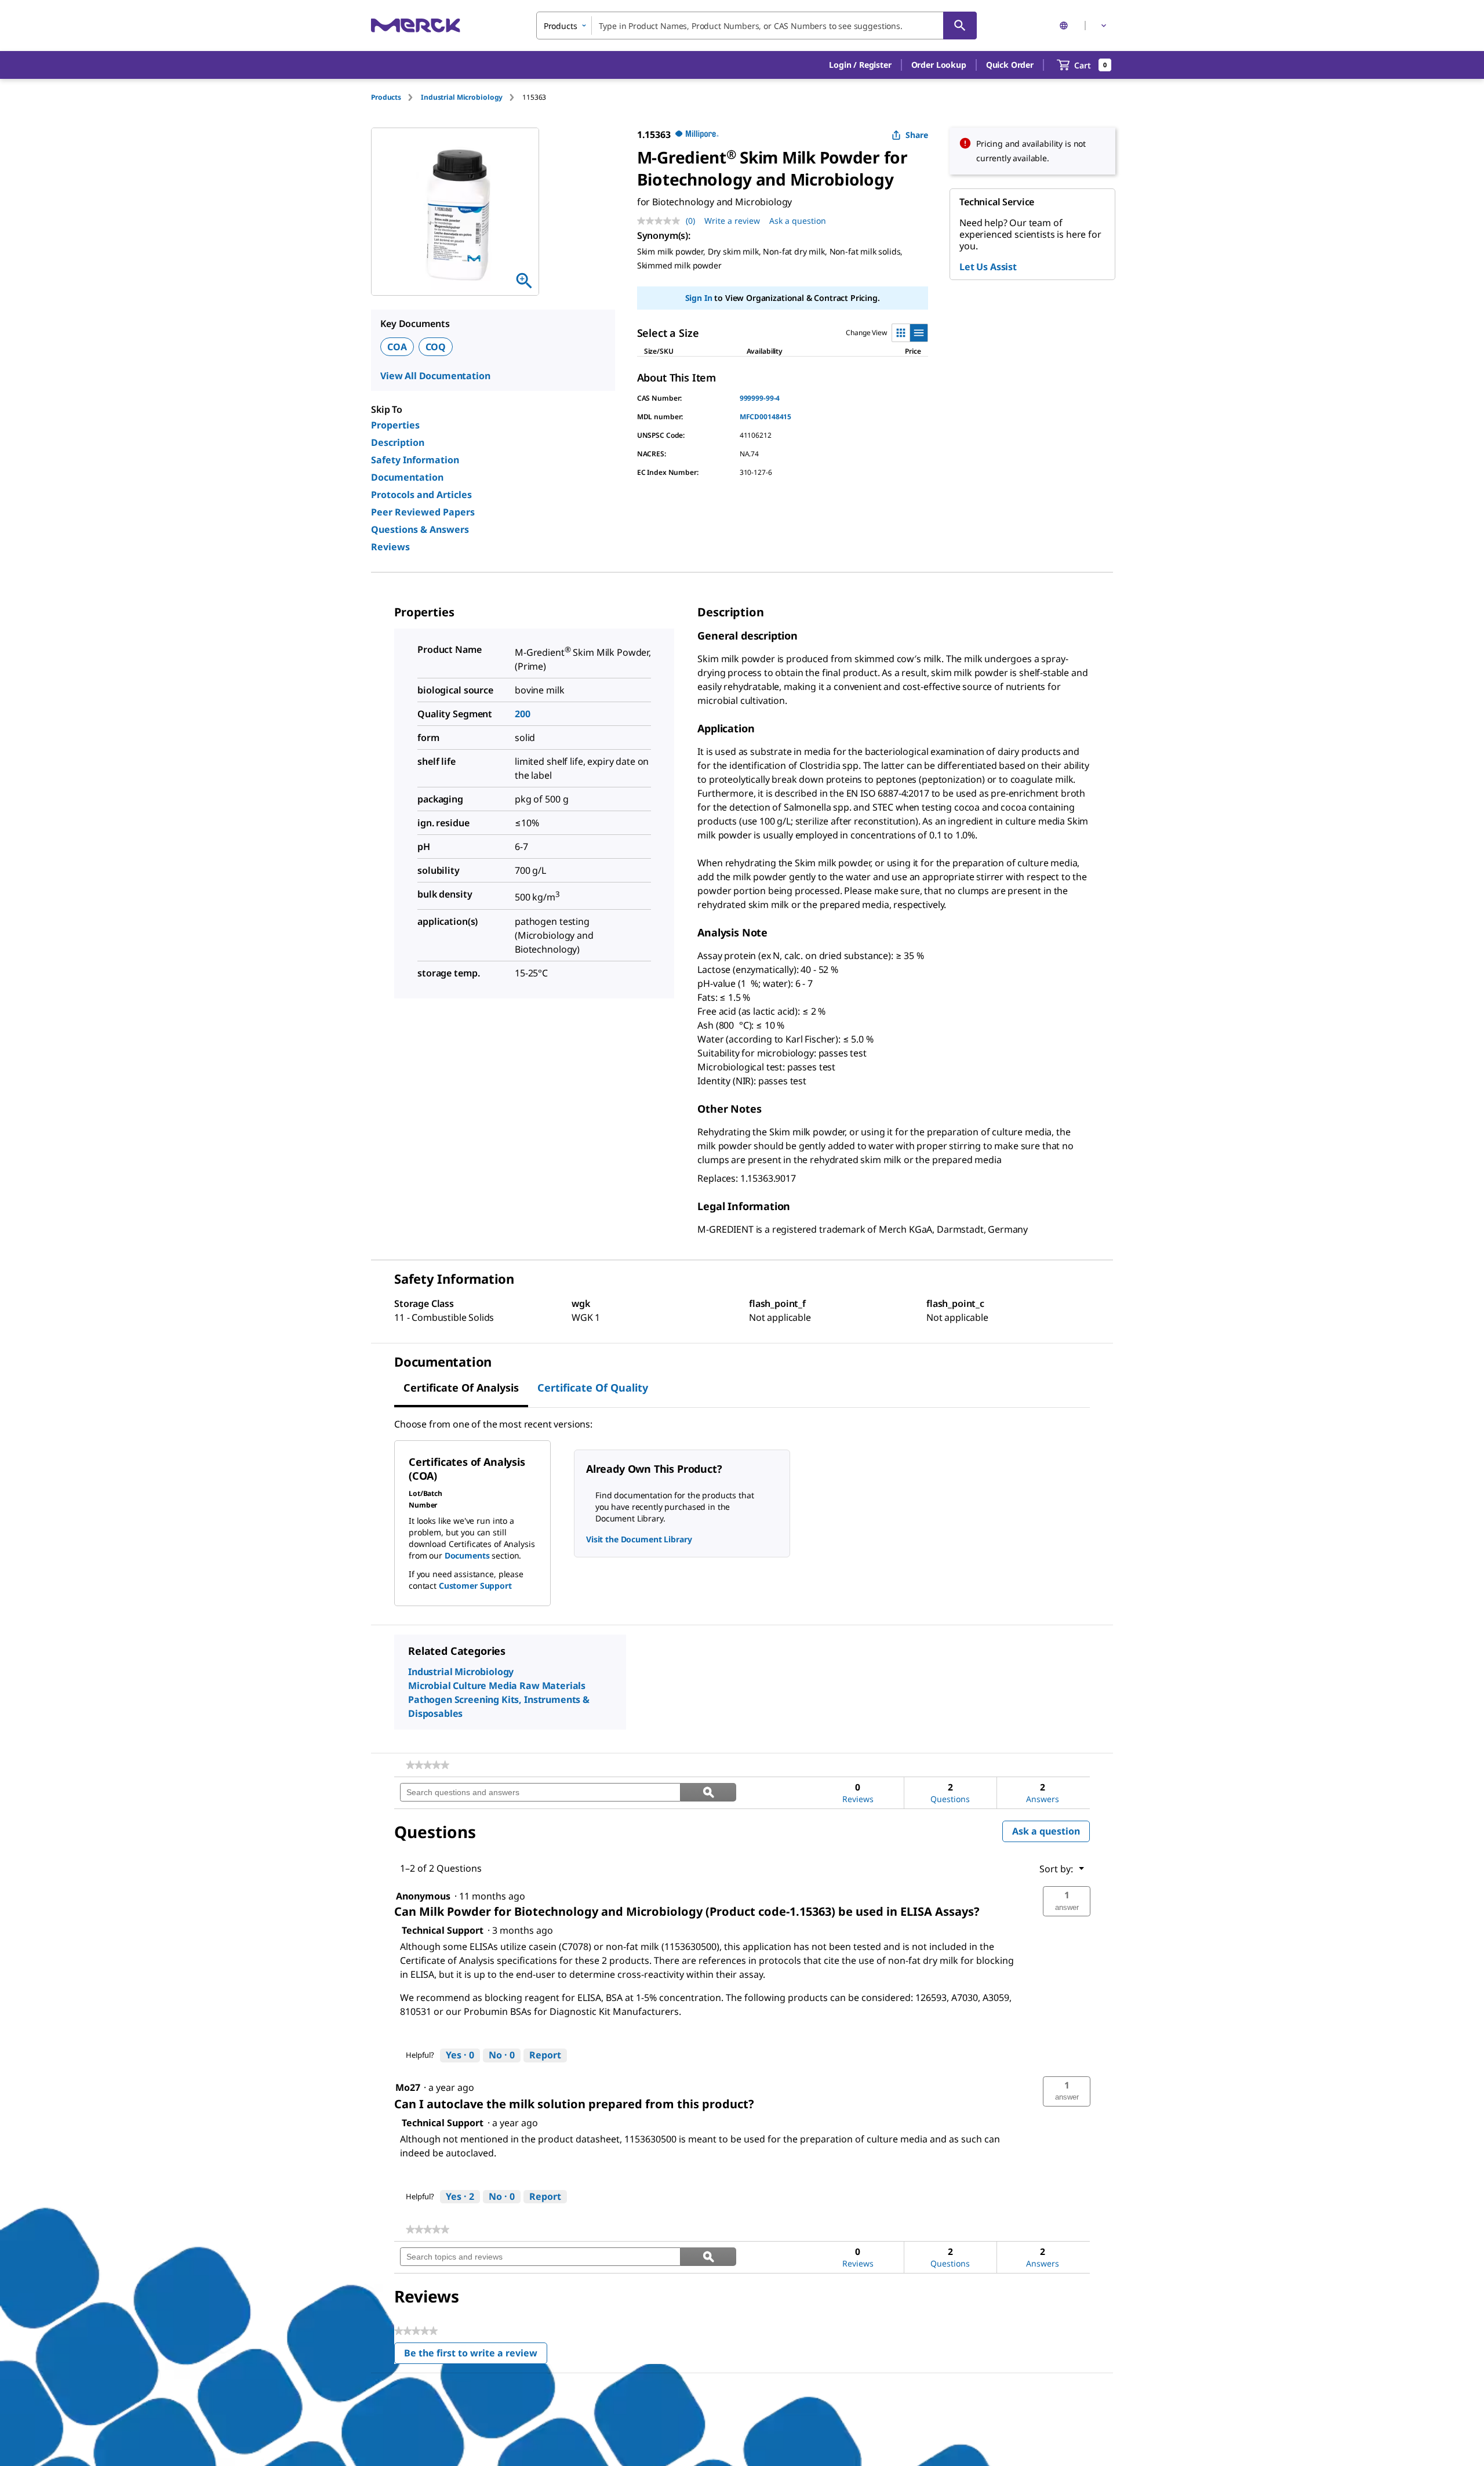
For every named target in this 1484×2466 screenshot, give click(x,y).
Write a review (732, 221)
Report (545, 2055)
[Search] (960, 26)
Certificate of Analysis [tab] (461, 1388)
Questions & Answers (420, 529)
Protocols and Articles (421, 495)
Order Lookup (939, 65)
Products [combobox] (561, 26)
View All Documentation (435, 376)
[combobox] (756, 26)
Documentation (407, 477)
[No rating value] (661, 221)
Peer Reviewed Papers (423, 512)
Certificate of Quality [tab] (593, 1388)
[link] (428, 1765)
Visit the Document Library (639, 1539)
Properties (395, 425)
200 (523, 714)
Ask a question (798, 221)
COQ (436, 347)
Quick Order (1010, 65)
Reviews (390, 547)
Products (386, 97)
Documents (467, 1555)
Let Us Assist (988, 267)
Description (398, 442)
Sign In (699, 298)
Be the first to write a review (476, 2356)
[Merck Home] (416, 25)
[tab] (396, 97)
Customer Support (475, 1586)
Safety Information (415, 460)
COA (397, 347)
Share (917, 135)
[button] (860, 65)
